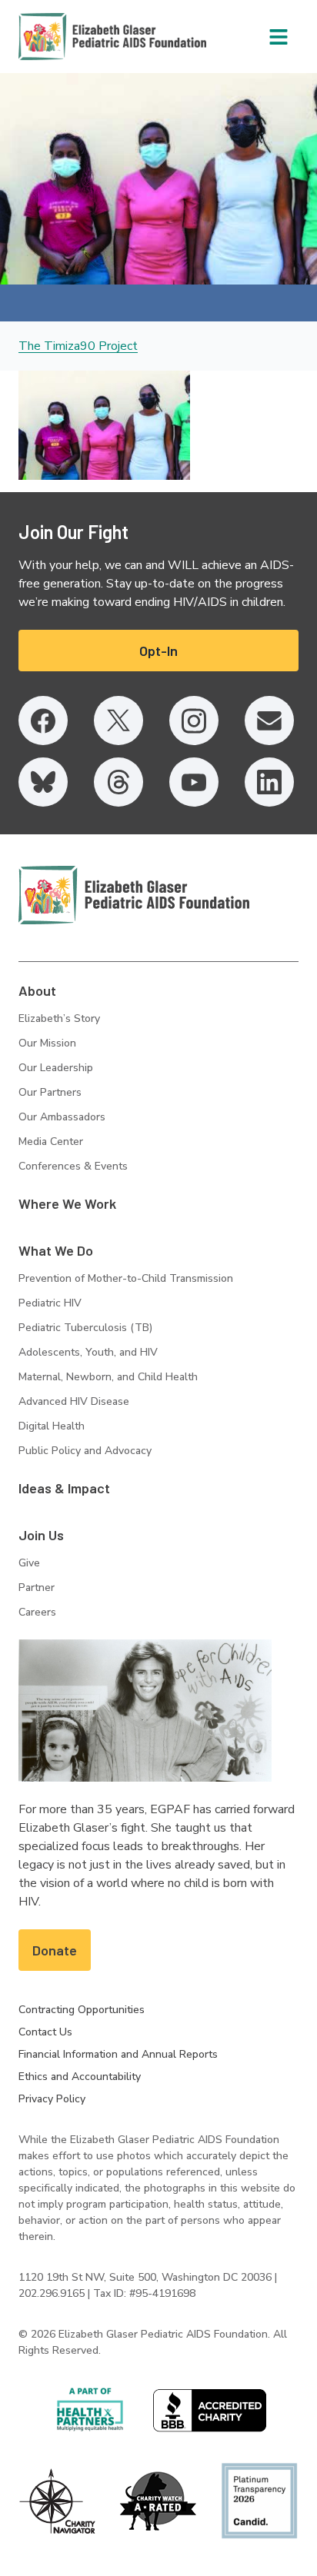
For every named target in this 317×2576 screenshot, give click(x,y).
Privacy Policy (52, 2099)
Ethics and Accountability (80, 2077)
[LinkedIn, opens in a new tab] (269, 782)
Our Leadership (56, 1068)
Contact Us (45, 2032)
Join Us (41, 1535)
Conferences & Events (73, 1166)
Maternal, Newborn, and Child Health (108, 1377)
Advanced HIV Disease (74, 1401)
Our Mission (47, 1043)
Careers (37, 1612)
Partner (37, 1588)
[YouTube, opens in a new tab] (194, 782)
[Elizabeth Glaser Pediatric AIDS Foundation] (134, 895)
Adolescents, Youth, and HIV (88, 1352)
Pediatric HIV (50, 1303)
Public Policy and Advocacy (85, 1451)
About (37, 990)
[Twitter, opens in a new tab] (118, 721)
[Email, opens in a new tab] (269, 721)
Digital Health (52, 1426)
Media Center (51, 1142)
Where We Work (67, 1203)
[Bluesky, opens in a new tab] (43, 782)
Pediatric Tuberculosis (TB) (85, 1328)
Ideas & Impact (64, 1488)
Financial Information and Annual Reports (118, 2054)
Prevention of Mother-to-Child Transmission (126, 1278)
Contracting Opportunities (82, 2010)
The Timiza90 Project (78, 346)
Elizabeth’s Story (59, 1018)
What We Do (56, 1250)
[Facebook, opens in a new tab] (43, 721)
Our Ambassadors (62, 1117)
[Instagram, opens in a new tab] (194, 721)
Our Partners (50, 1092)
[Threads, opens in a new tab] (118, 782)
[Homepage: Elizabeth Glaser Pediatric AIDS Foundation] (72, 37)
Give (29, 1563)
